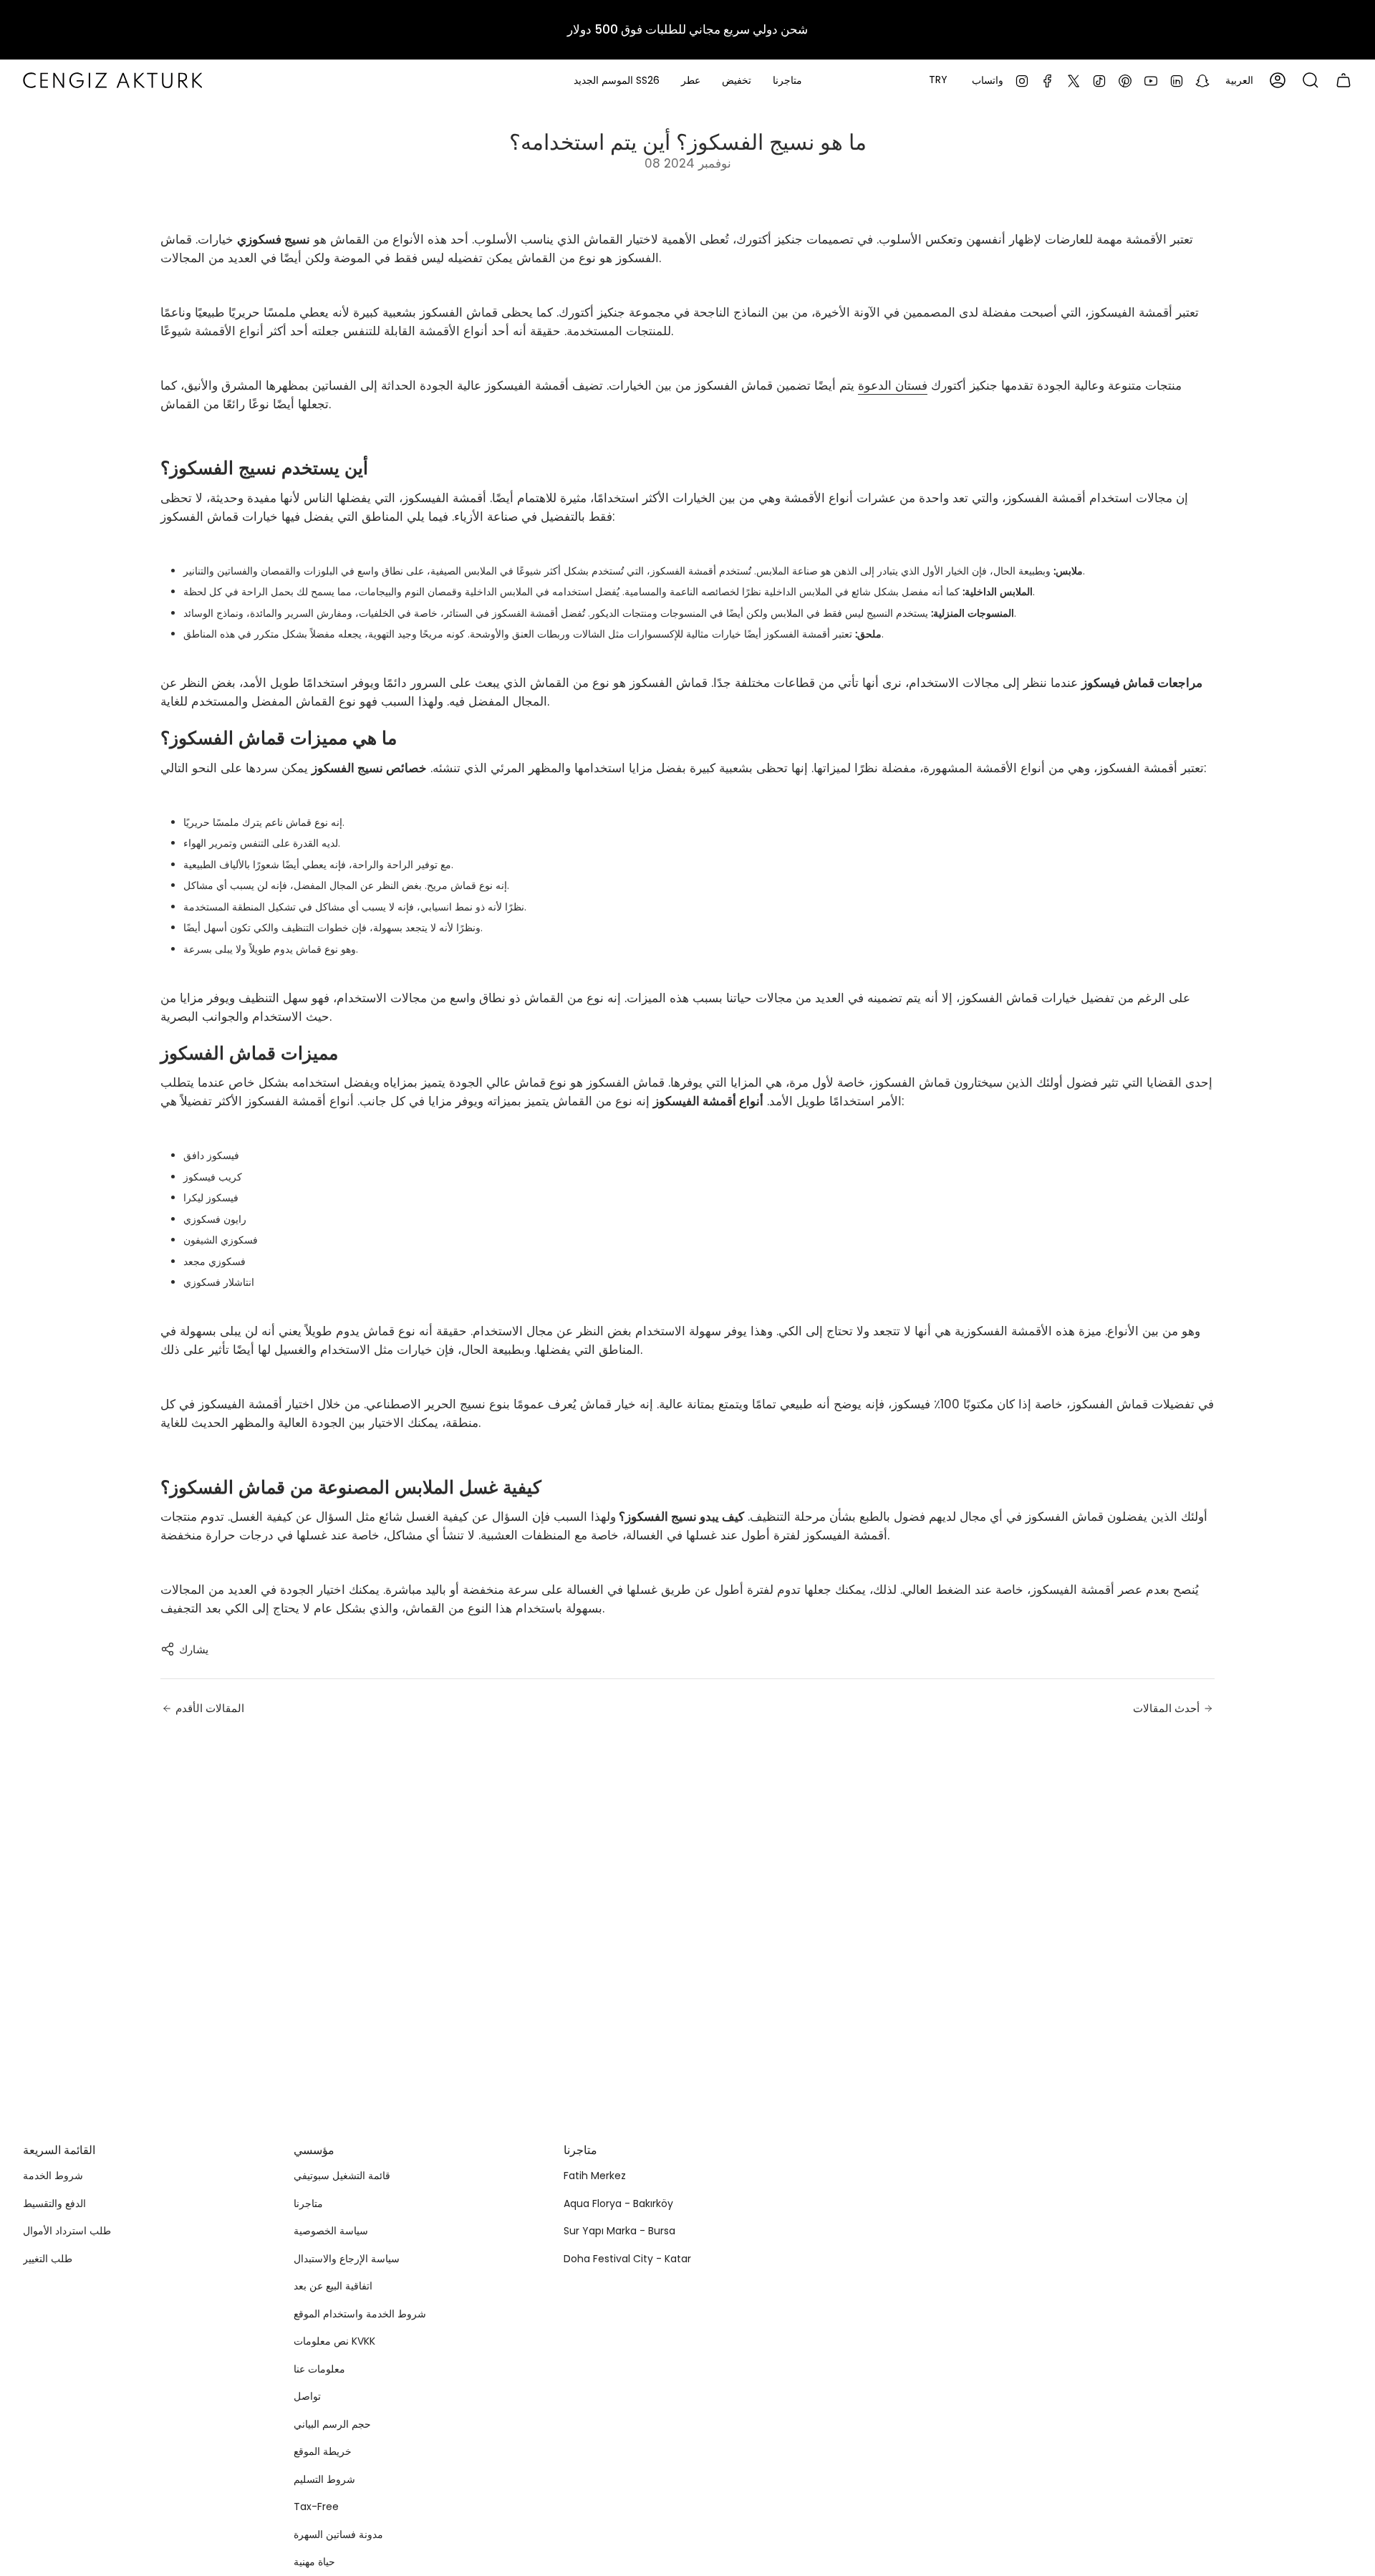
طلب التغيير (48, 2259)
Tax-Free (316, 2507)
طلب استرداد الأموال (67, 2231)
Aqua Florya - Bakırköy (618, 2203)
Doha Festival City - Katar (627, 2259)
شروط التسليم (324, 2479)
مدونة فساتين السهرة (338, 2534)
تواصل (307, 2396)
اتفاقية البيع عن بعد (333, 2286)
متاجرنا (308, 2203)
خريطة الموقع (323, 2451)
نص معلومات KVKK (334, 2341)
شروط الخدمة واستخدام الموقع (360, 2314)
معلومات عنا (319, 2369)
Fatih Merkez (595, 2176)
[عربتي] (1343, 80)
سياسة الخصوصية (331, 2231)
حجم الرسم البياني (332, 2424)
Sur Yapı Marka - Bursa (619, 2231)
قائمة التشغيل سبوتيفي (342, 2176)
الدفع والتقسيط (54, 2203)
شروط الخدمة (53, 2176)
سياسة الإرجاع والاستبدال (347, 2259)
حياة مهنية (314, 2562)
